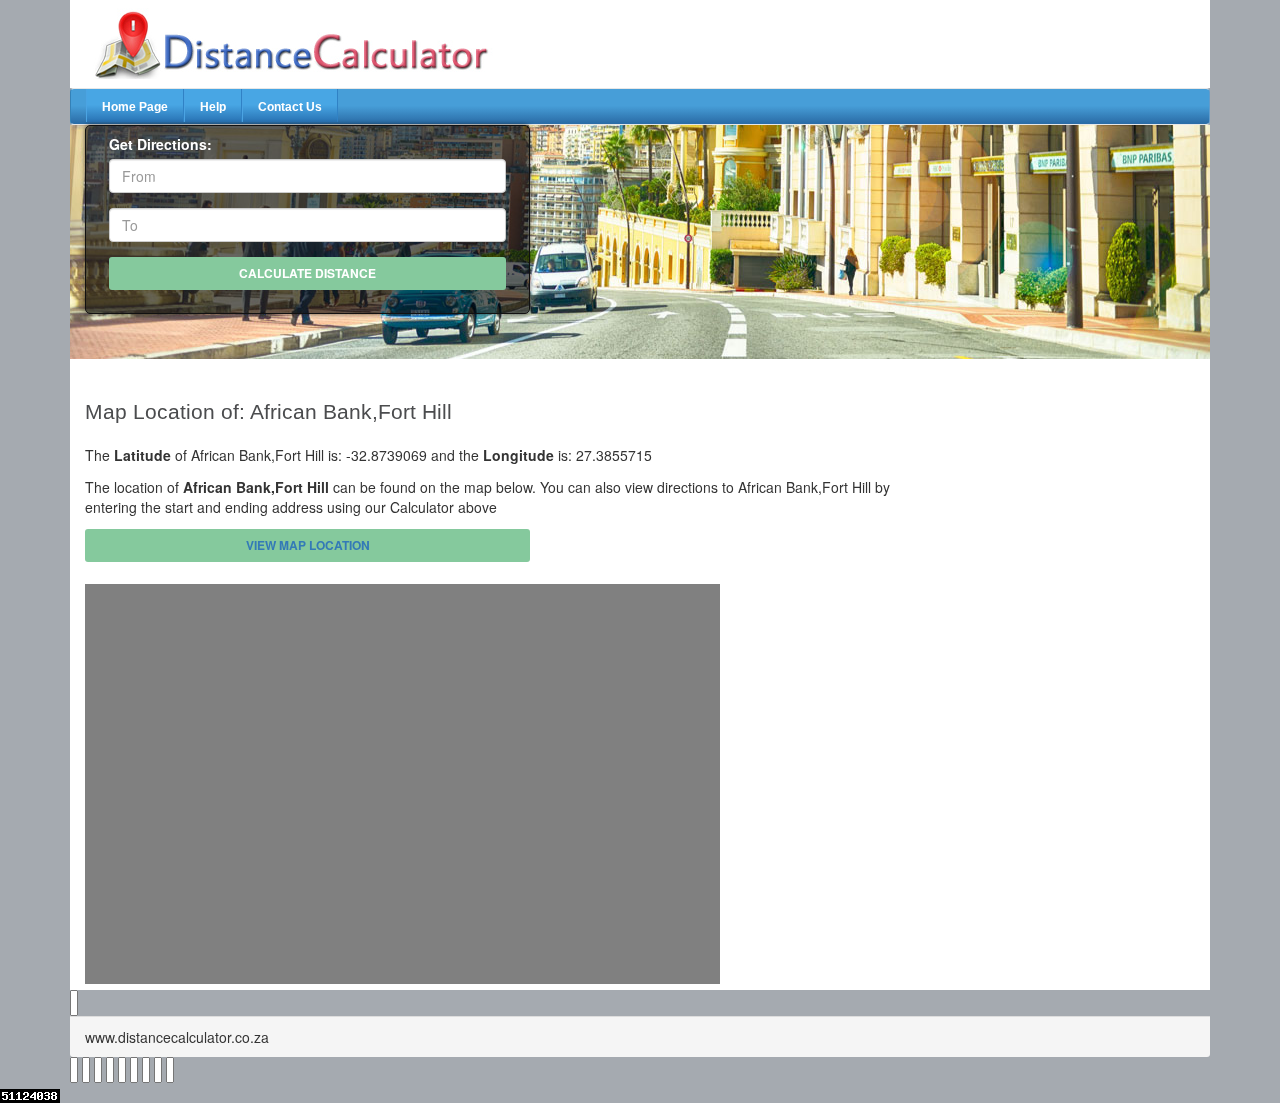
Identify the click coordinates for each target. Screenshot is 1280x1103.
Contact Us (290, 107)
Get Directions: (160, 144)
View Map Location (308, 545)
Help (213, 107)
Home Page (135, 107)
